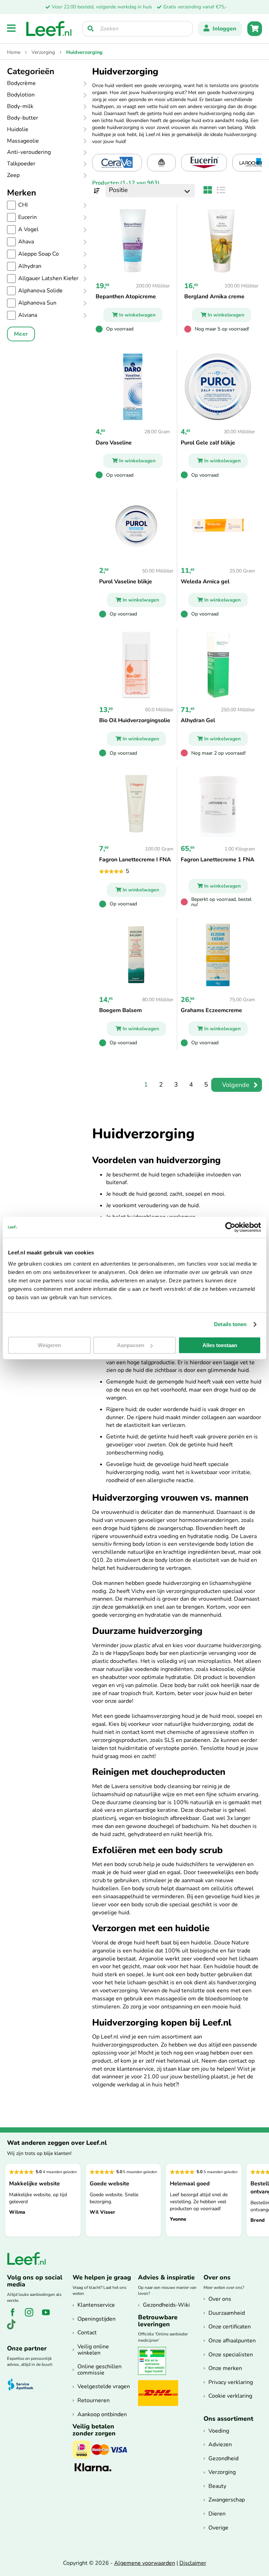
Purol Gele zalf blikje (208, 443)
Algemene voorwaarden (145, 2563)
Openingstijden (96, 2319)
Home (14, 52)
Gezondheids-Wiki (166, 2305)
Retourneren (94, 2400)
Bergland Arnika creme (214, 297)
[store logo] (49, 29)
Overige (218, 2528)
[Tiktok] (14, 2328)
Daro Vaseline (114, 443)
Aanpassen (131, 1345)
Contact (87, 2333)
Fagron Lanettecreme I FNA (135, 860)
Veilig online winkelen (93, 2350)
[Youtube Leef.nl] (49, 2316)
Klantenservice (96, 2305)
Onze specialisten (231, 2355)
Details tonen (230, 1324)
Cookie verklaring (230, 2396)
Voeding (219, 2431)
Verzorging (44, 52)
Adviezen (220, 2445)
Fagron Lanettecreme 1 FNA (218, 860)
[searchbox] (137, 29)
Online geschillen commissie (99, 2370)
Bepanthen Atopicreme (126, 297)
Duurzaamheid (227, 2313)
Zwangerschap (227, 2500)
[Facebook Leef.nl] (15, 2316)
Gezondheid (223, 2458)
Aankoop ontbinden (102, 2414)
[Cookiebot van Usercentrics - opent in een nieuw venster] (230, 1227)
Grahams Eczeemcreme (211, 1010)
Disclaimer (193, 2563)
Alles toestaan (220, 1345)
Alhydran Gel (198, 720)
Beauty (217, 2486)
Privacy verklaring (231, 2382)
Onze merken (225, 2368)
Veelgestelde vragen (104, 2386)
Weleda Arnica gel (205, 582)
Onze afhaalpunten (232, 2341)
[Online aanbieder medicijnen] (155, 2374)
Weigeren (49, 1345)
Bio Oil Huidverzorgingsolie (135, 720)
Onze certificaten (230, 2327)
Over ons (220, 2299)
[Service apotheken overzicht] (24, 2385)
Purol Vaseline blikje (126, 582)
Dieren (217, 2514)
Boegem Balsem (120, 1010)
